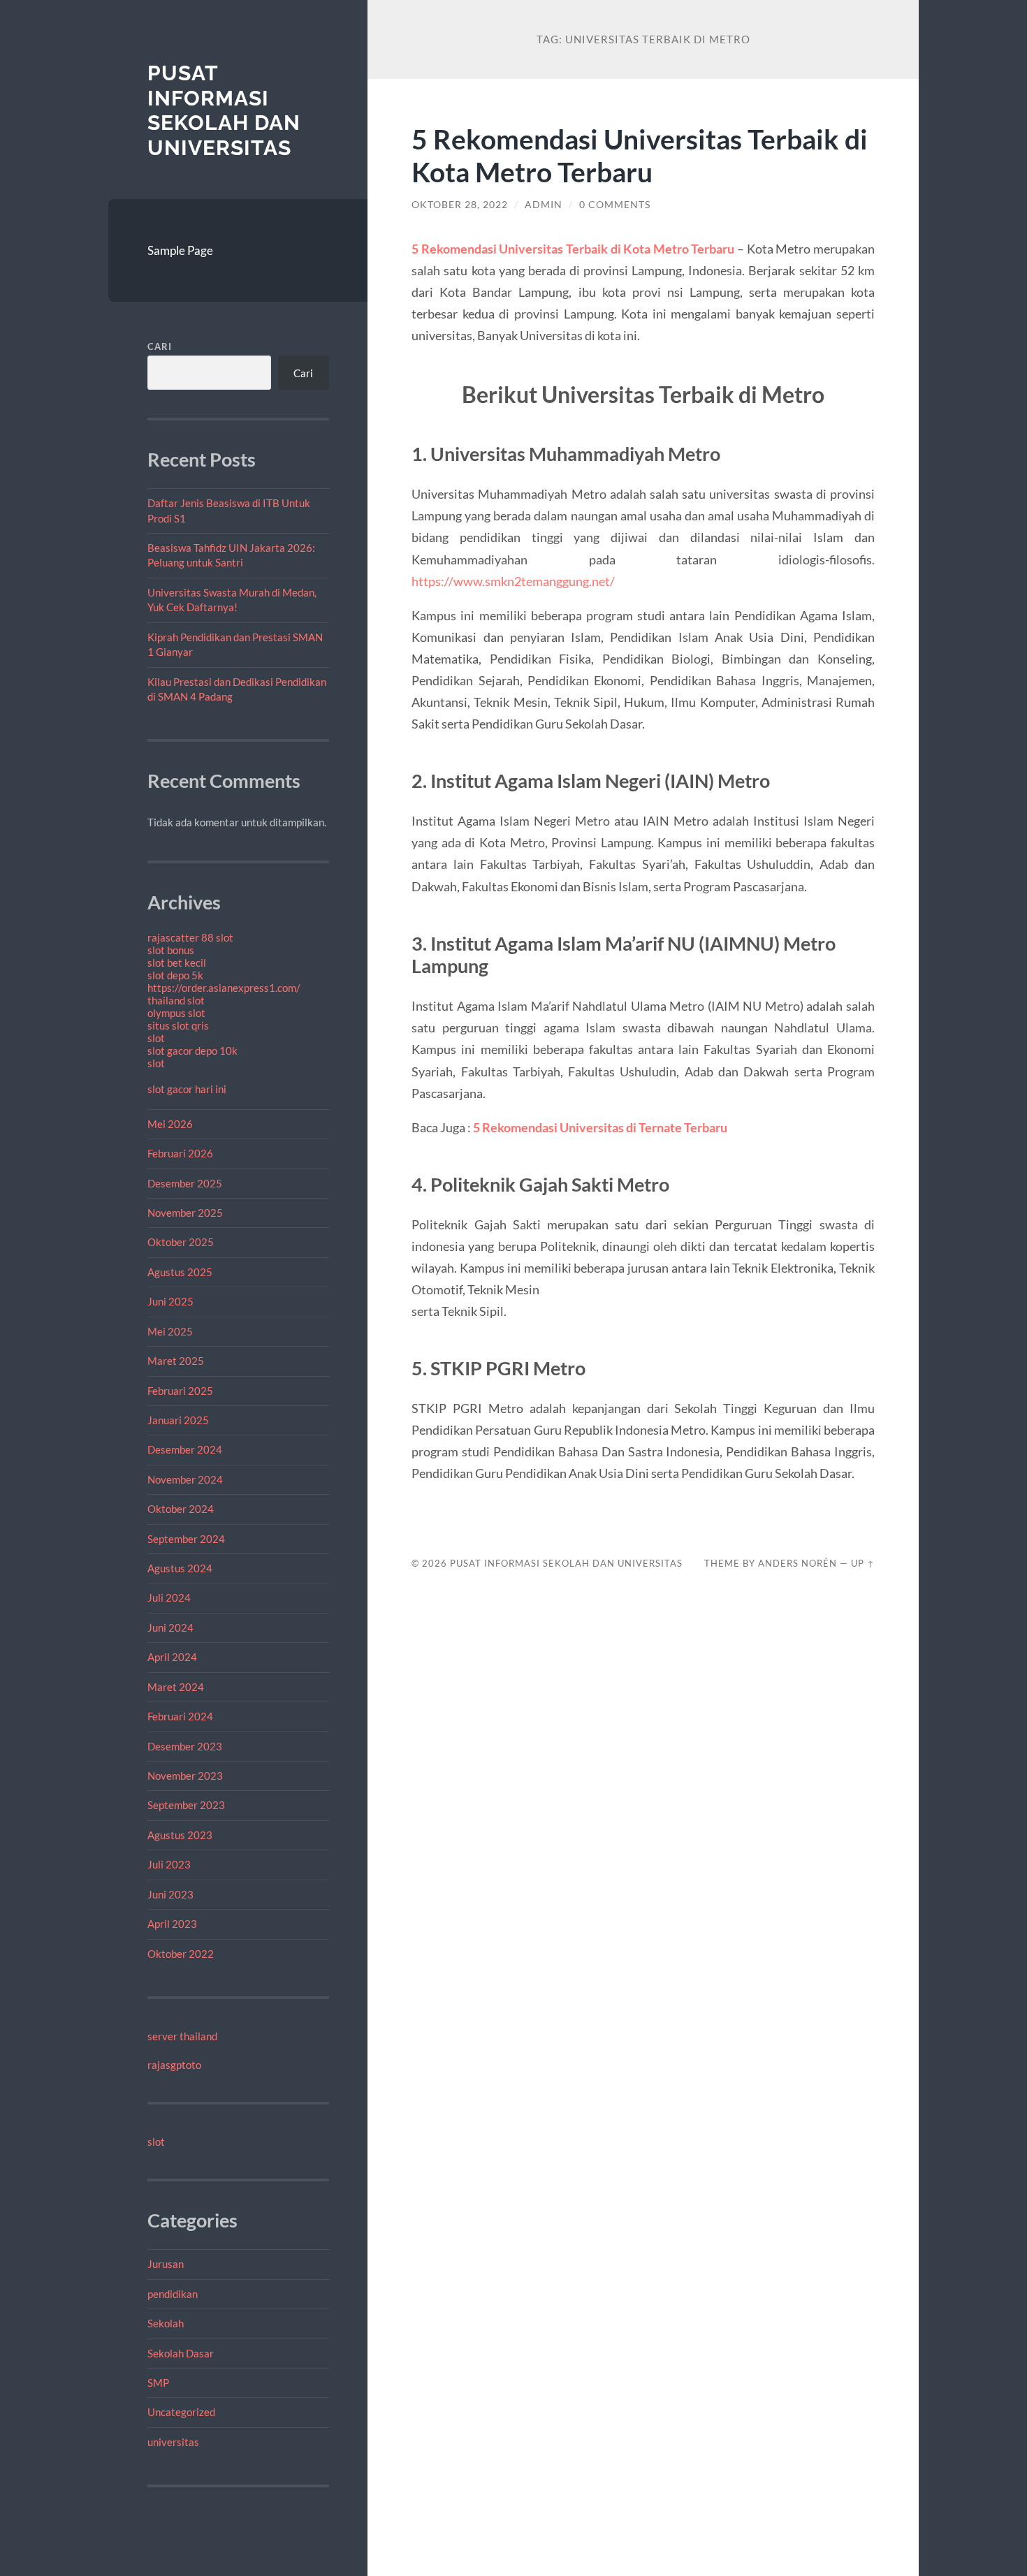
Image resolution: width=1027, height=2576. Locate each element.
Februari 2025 (180, 1391)
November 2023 (185, 1776)
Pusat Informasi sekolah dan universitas (224, 110)
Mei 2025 (170, 1331)
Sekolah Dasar (181, 2353)
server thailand (182, 2036)
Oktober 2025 (181, 1242)
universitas (173, 2442)
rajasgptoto (174, 2065)
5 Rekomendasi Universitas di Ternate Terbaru (600, 1127)
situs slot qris (178, 1025)
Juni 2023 (170, 1894)
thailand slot (176, 1000)
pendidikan (173, 2294)
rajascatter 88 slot (190, 937)
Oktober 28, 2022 (460, 205)
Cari (160, 346)
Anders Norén (797, 1563)
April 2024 (172, 1657)
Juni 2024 (170, 1627)
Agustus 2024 (180, 1568)
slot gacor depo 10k (192, 1051)
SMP (158, 2383)
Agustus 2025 (180, 1272)
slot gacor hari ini (187, 1089)
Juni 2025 (170, 1301)
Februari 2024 (180, 1716)
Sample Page (180, 250)
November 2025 (185, 1213)
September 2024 (186, 1539)
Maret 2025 (176, 1361)
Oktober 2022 (181, 1954)
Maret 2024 (176, 1687)
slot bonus (171, 950)
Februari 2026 (180, 1153)
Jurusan (166, 2264)
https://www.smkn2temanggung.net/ (513, 581)
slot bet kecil (177, 963)
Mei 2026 (170, 1124)
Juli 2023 (169, 1864)
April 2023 (172, 1924)
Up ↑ (863, 1563)
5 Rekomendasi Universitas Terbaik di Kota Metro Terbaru (640, 155)
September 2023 (186, 1805)
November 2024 (185, 1479)
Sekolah (166, 2323)
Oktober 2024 (181, 1509)
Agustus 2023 (180, 1835)
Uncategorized (181, 2412)
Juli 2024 (169, 1597)
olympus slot (176, 1013)
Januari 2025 (178, 1420)
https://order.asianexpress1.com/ (224, 988)
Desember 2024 (185, 1449)
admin (544, 205)
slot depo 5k (175, 975)
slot (156, 1038)
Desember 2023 (185, 1746)
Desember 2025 (185, 1183)
